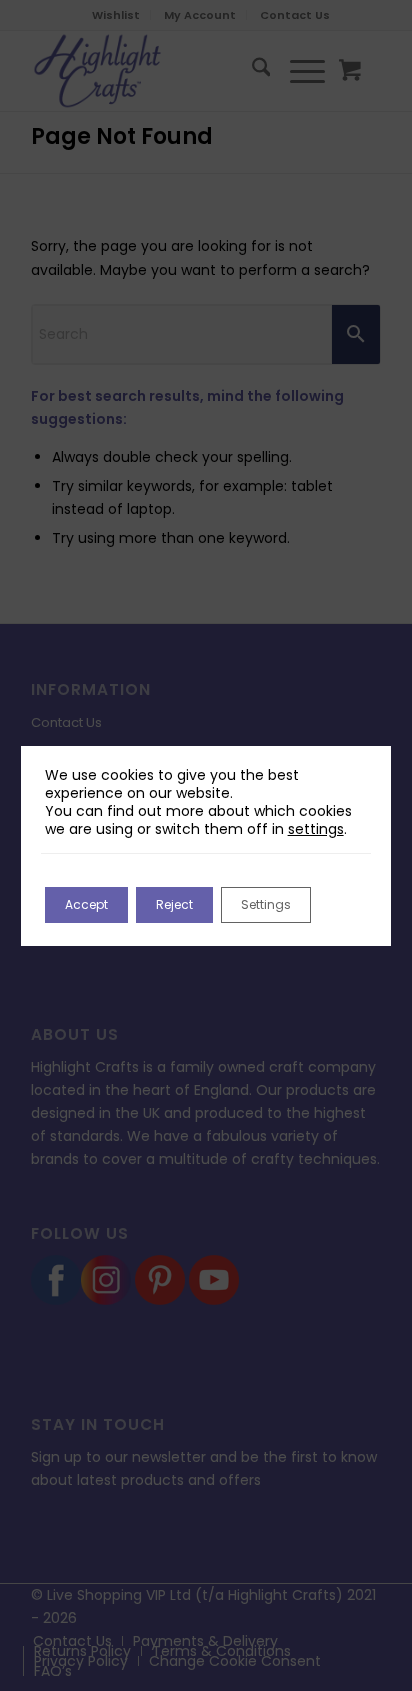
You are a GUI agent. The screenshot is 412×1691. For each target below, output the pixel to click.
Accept (86, 904)
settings (316, 829)
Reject (174, 904)
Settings (266, 904)
